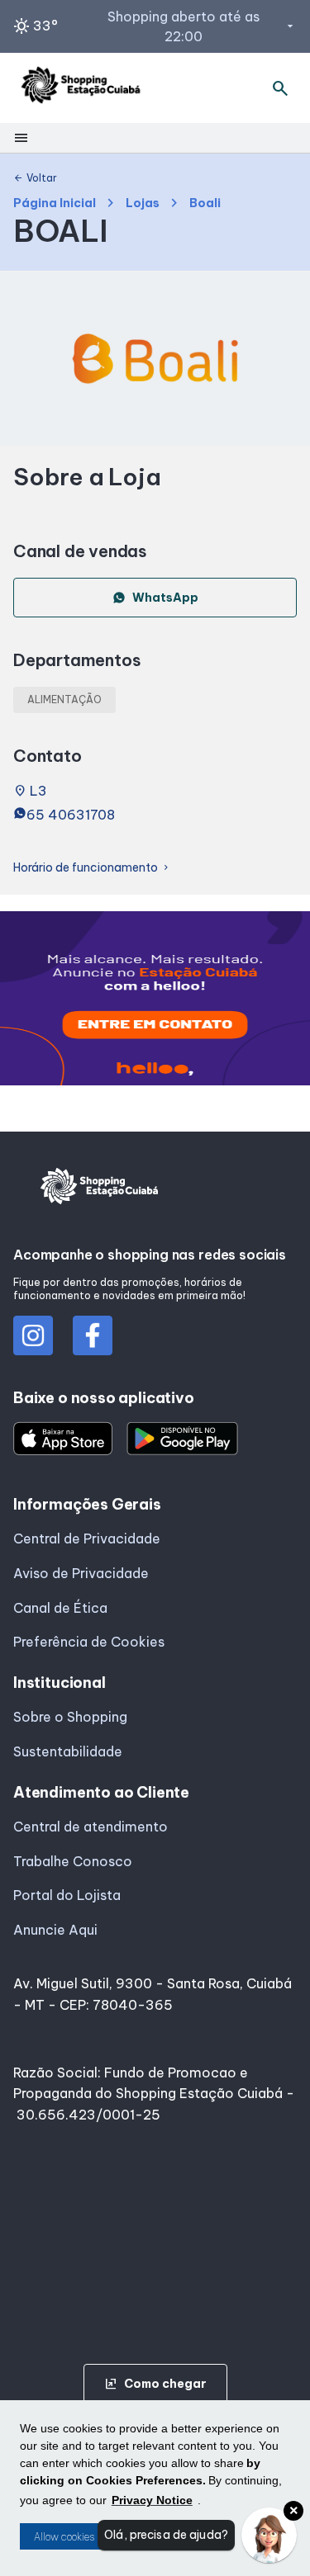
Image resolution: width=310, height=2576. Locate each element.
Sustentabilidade (68, 1751)
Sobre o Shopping (70, 1717)
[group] (155, 1002)
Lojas (143, 203)
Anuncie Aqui (55, 1930)
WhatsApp (165, 598)
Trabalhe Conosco (73, 1861)
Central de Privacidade (87, 1539)
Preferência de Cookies (89, 1642)
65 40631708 (71, 815)
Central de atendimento (91, 1827)
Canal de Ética (60, 1608)
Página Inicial (55, 203)
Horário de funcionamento (92, 868)
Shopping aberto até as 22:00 (202, 26)
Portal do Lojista (67, 1895)
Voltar (35, 178)
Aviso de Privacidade (81, 1573)
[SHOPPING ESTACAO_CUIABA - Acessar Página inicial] (81, 88)
